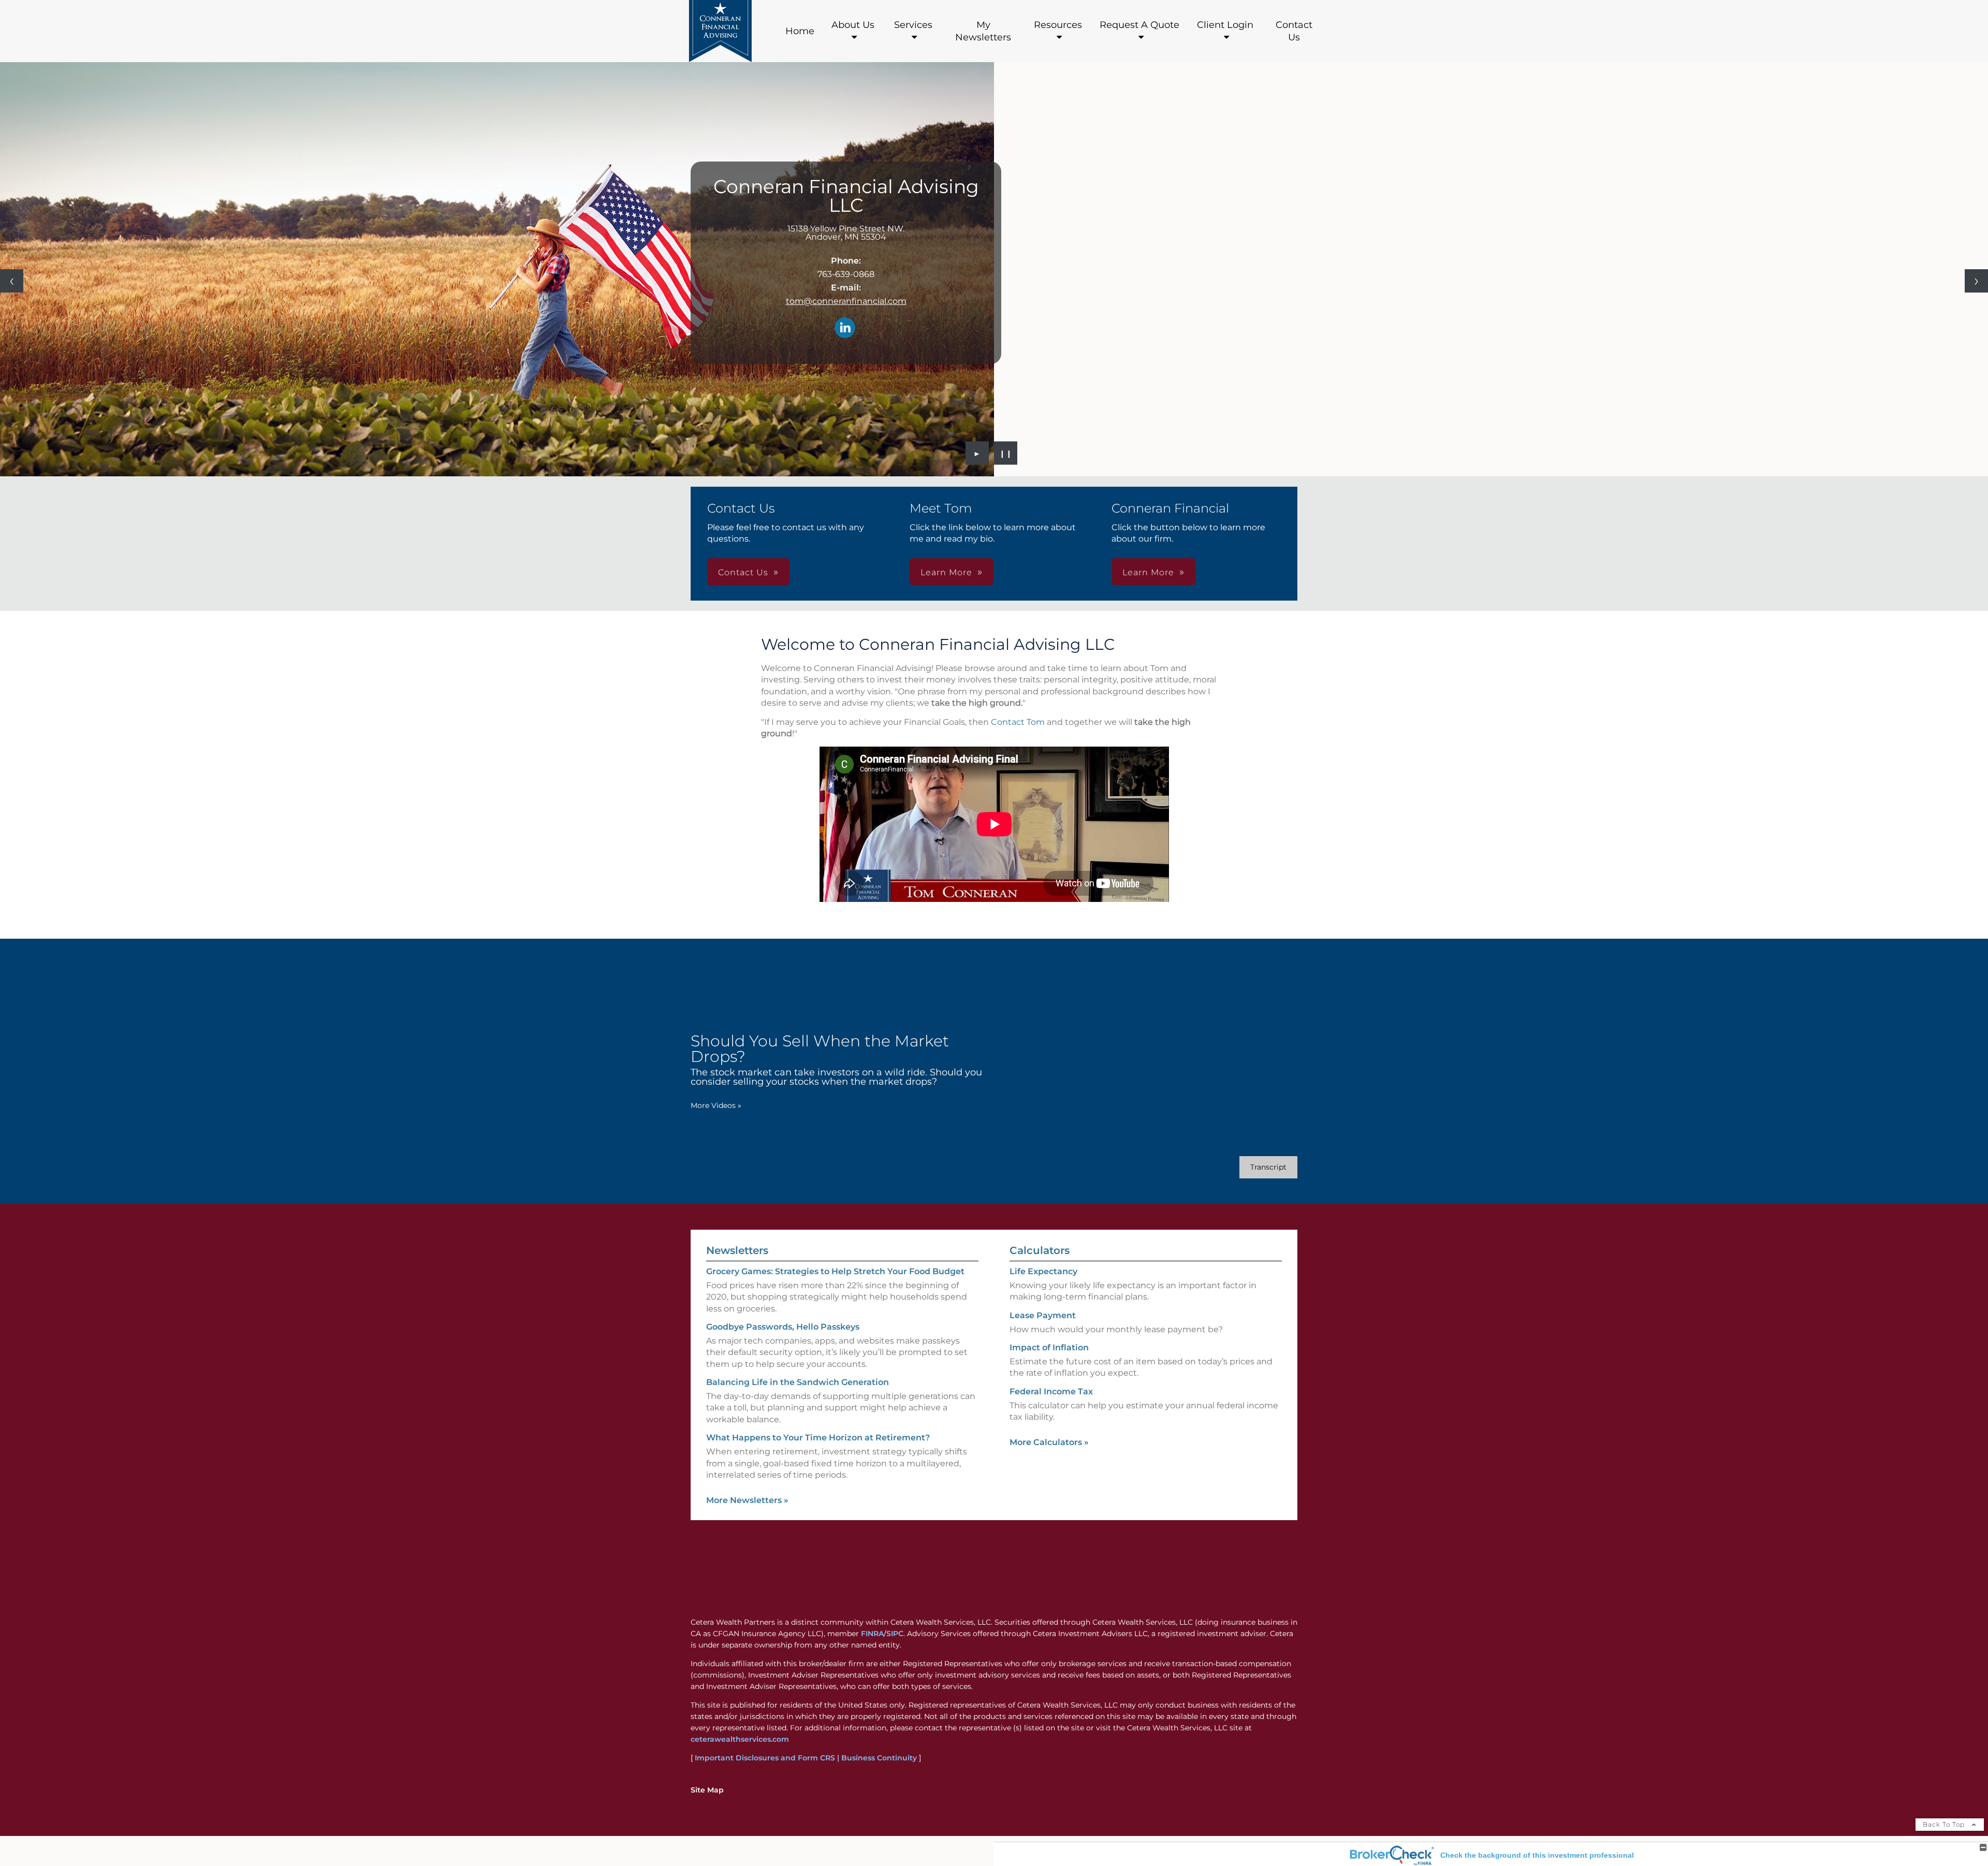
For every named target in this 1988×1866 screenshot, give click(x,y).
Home (800, 31)
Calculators (1040, 1250)
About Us (853, 25)
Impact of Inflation (1049, 1347)
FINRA (872, 1634)
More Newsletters (747, 1500)
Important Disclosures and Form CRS (765, 1758)
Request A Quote (1139, 25)
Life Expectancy (1043, 1271)
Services (913, 25)
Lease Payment (1043, 1315)
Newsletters (737, 1250)
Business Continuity (879, 1758)
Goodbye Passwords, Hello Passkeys (783, 1327)
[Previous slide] (12, 281)
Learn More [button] (946, 572)
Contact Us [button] (743, 572)
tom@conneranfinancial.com (846, 301)
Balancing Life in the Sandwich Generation (798, 1382)
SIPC (895, 1634)
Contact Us (1294, 31)
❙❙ (1006, 453)
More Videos (716, 1105)
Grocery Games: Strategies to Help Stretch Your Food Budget (835, 1271)
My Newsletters (983, 31)
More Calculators (1049, 1442)
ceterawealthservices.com (740, 1739)
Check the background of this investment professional (1537, 1855)
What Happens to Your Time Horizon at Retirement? (818, 1438)
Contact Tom (1018, 722)
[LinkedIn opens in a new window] (845, 329)
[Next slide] (1976, 281)
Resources (1058, 25)
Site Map (707, 1790)
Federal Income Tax (1051, 1391)
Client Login (1225, 25)
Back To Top (1945, 1824)
